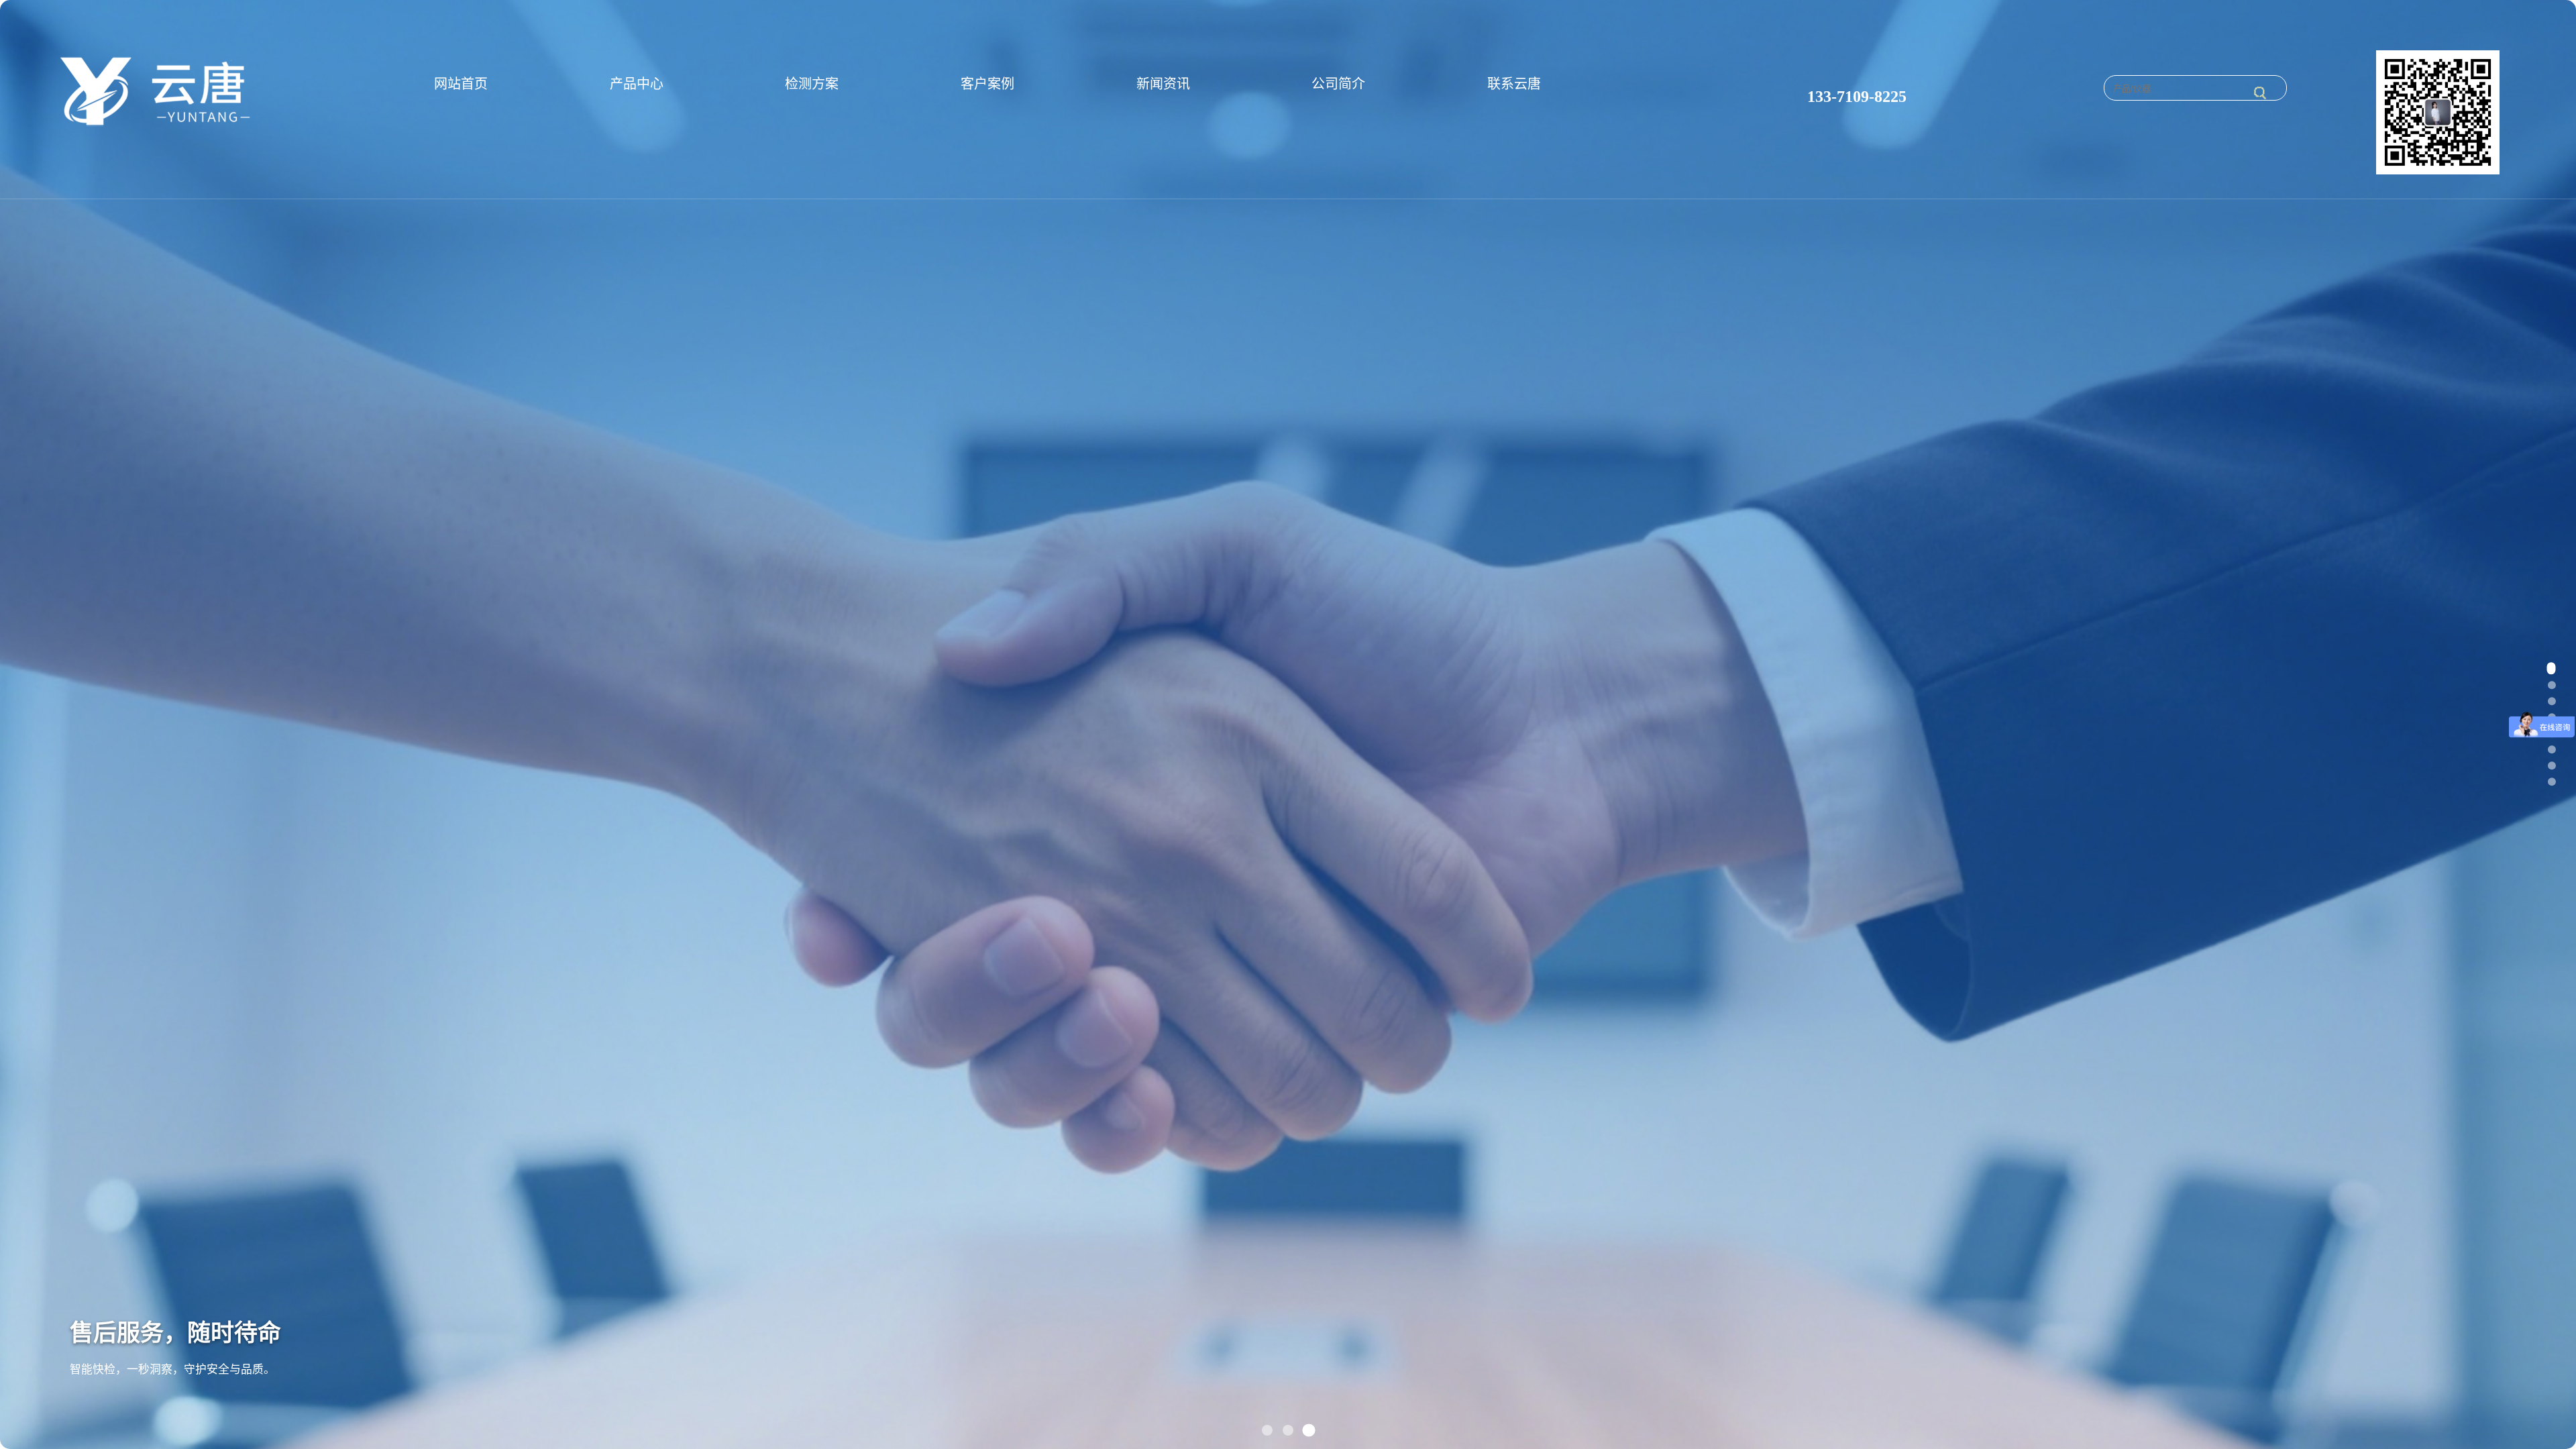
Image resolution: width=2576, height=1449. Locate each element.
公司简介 (1338, 84)
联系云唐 (1514, 84)
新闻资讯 (1163, 84)
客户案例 (987, 84)
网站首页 (461, 84)
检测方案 (812, 84)
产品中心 (637, 84)
